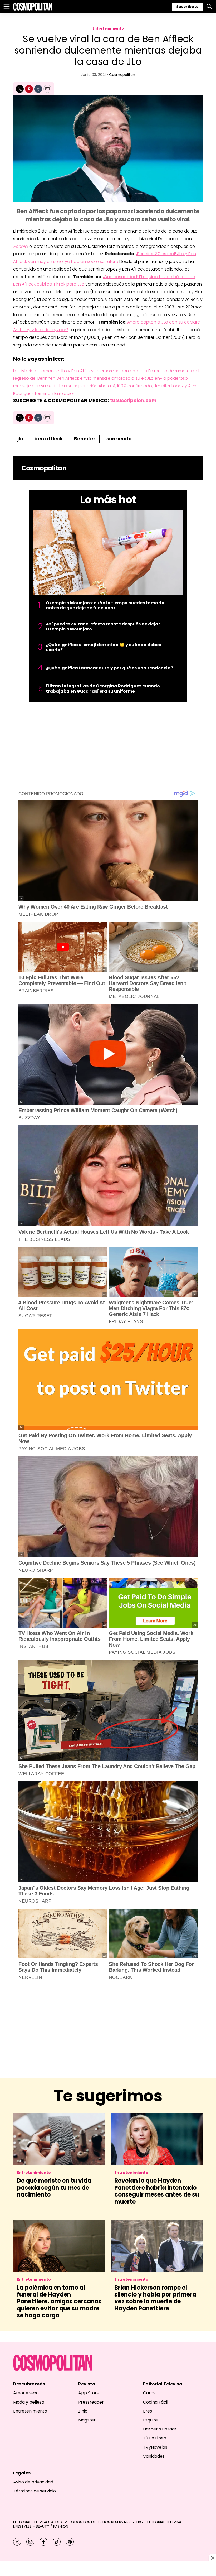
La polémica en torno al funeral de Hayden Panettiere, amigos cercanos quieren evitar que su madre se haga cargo (59, 2302)
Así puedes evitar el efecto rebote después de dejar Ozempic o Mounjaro (103, 626)
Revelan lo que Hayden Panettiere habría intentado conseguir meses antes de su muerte (157, 2191)
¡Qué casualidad (120, 277)
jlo (20, 439)
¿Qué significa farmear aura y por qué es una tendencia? (109, 668)
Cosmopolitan (122, 75)
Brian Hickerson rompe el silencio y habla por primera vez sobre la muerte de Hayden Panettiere (155, 2298)
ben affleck (49, 439)
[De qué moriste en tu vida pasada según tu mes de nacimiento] (59, 2139)
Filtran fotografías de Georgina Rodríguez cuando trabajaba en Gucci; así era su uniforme (103, 688)
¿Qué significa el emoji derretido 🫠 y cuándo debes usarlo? (103, 647)
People (20, 246)
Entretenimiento (108, 28)
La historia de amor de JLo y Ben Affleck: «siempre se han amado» (80, 371)
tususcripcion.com (133, 400)
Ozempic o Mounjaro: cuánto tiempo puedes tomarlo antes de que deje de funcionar (105, 605)
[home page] (33, 7)
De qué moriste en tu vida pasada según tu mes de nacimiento (54, 2188)
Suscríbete (187, 7)
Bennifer (85, 439)
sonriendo (119, 439)
